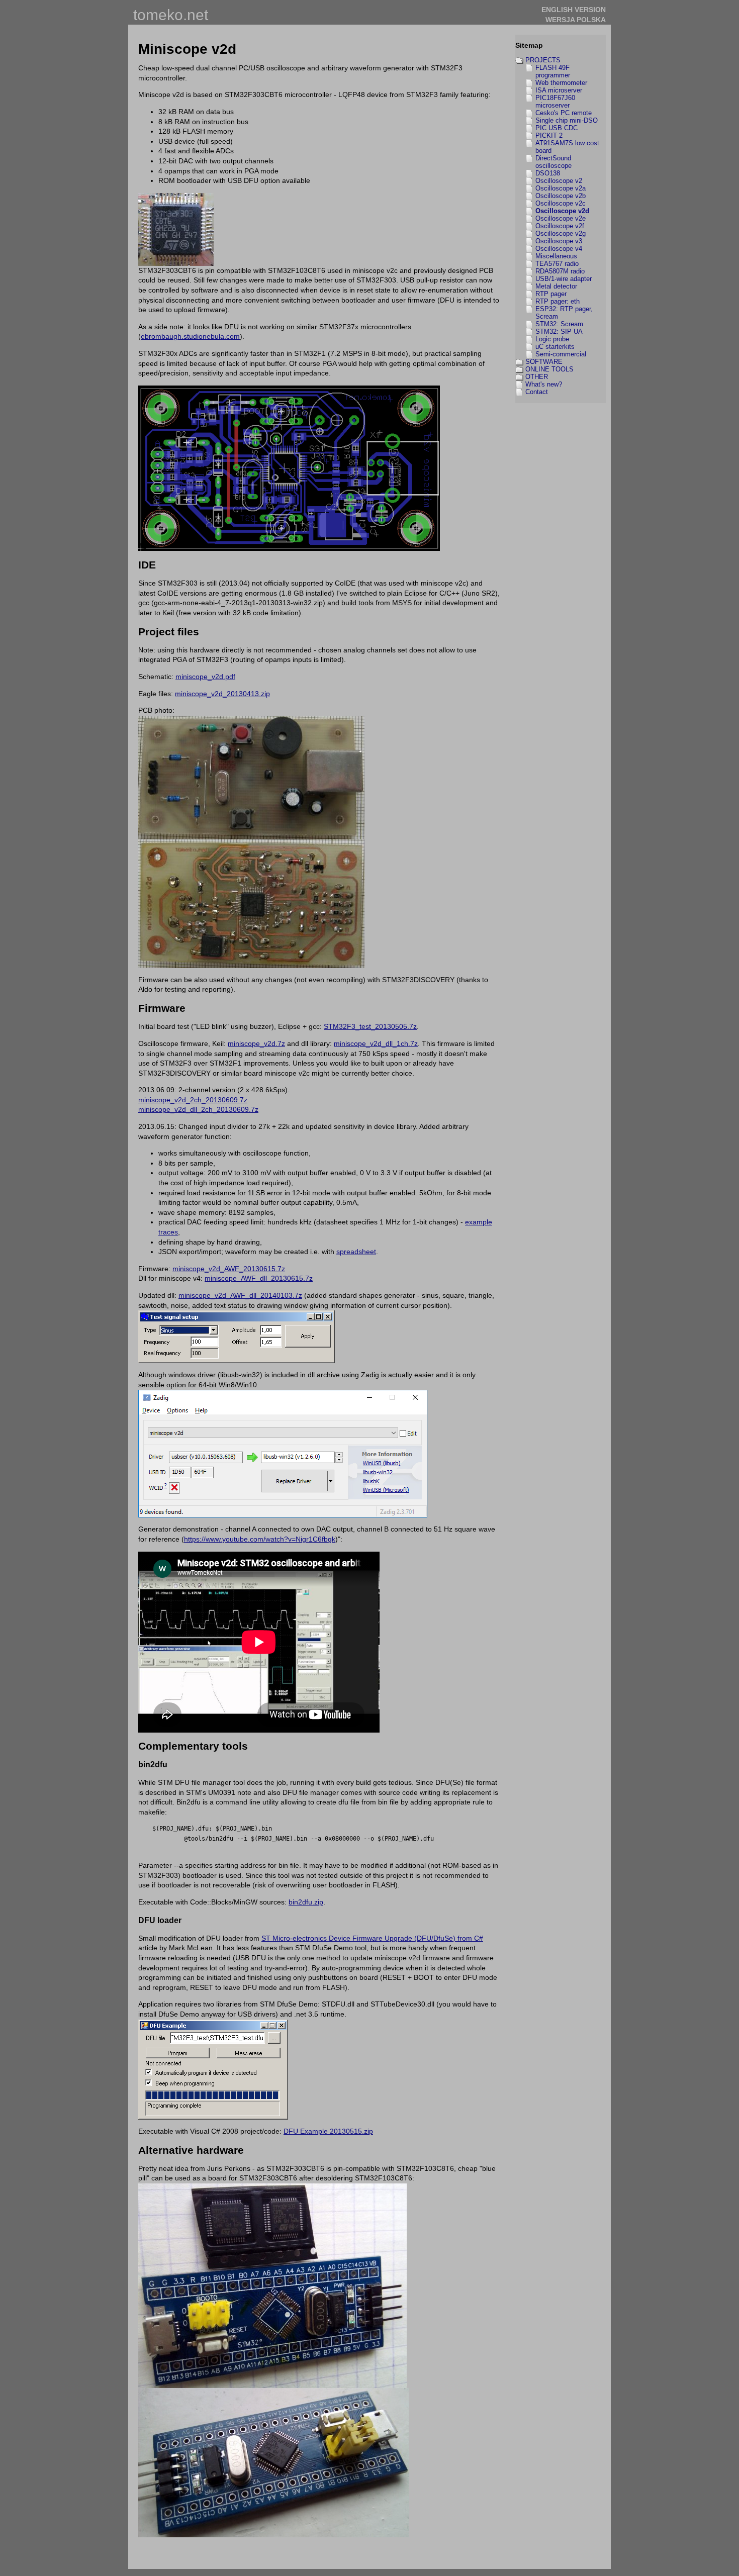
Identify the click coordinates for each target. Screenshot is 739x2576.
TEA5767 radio (557, 264)
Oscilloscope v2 (559, 181)
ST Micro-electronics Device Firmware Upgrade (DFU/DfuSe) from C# (372, 1938)
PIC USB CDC (557, 128)
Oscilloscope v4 (559, 249)
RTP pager (551, 294)
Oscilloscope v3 (559, 241)
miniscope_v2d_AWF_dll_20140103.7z (240, 1295)
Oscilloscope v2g (561, 233)
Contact (537, 392)
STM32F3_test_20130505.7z (370, 1026)
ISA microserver (559, 90)
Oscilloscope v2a (561, 188)
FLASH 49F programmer (553, 71)
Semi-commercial (561, 354)
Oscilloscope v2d (562, 211)
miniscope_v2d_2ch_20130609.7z (193, 1100)
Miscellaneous (556, 256)
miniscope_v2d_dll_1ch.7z (376, 1043)
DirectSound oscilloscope (553, 162)
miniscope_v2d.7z (256, 1043)
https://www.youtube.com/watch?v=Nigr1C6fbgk (260, 1539)
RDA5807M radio (560, 271)
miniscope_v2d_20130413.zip (222, 694)
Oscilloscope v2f (560, 226)
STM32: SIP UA (559, 331)
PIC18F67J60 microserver (555, 102)
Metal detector (556, 286)
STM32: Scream (559, 324)
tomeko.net (171, 15)
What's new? (544, 384)
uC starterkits (555, 347)
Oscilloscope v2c (561, 203)
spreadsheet (356, 1252)
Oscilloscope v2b (561, 196)
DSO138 (548, 173)
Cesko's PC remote (564, 113)
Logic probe (552, 339)
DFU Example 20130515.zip (328, 2131)
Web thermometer (561, 83)
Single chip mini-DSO (567, 120)
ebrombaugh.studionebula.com (190, 336)
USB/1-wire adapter (564, 279)
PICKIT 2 (549, 135)
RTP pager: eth (558, 301)
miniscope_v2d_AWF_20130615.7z (229, 1269)
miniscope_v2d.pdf (205, 677)
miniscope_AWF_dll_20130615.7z (259, 1278)
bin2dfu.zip (306, 1902)
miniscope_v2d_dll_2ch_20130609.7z (198, 1109)
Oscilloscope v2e (561, 218)
